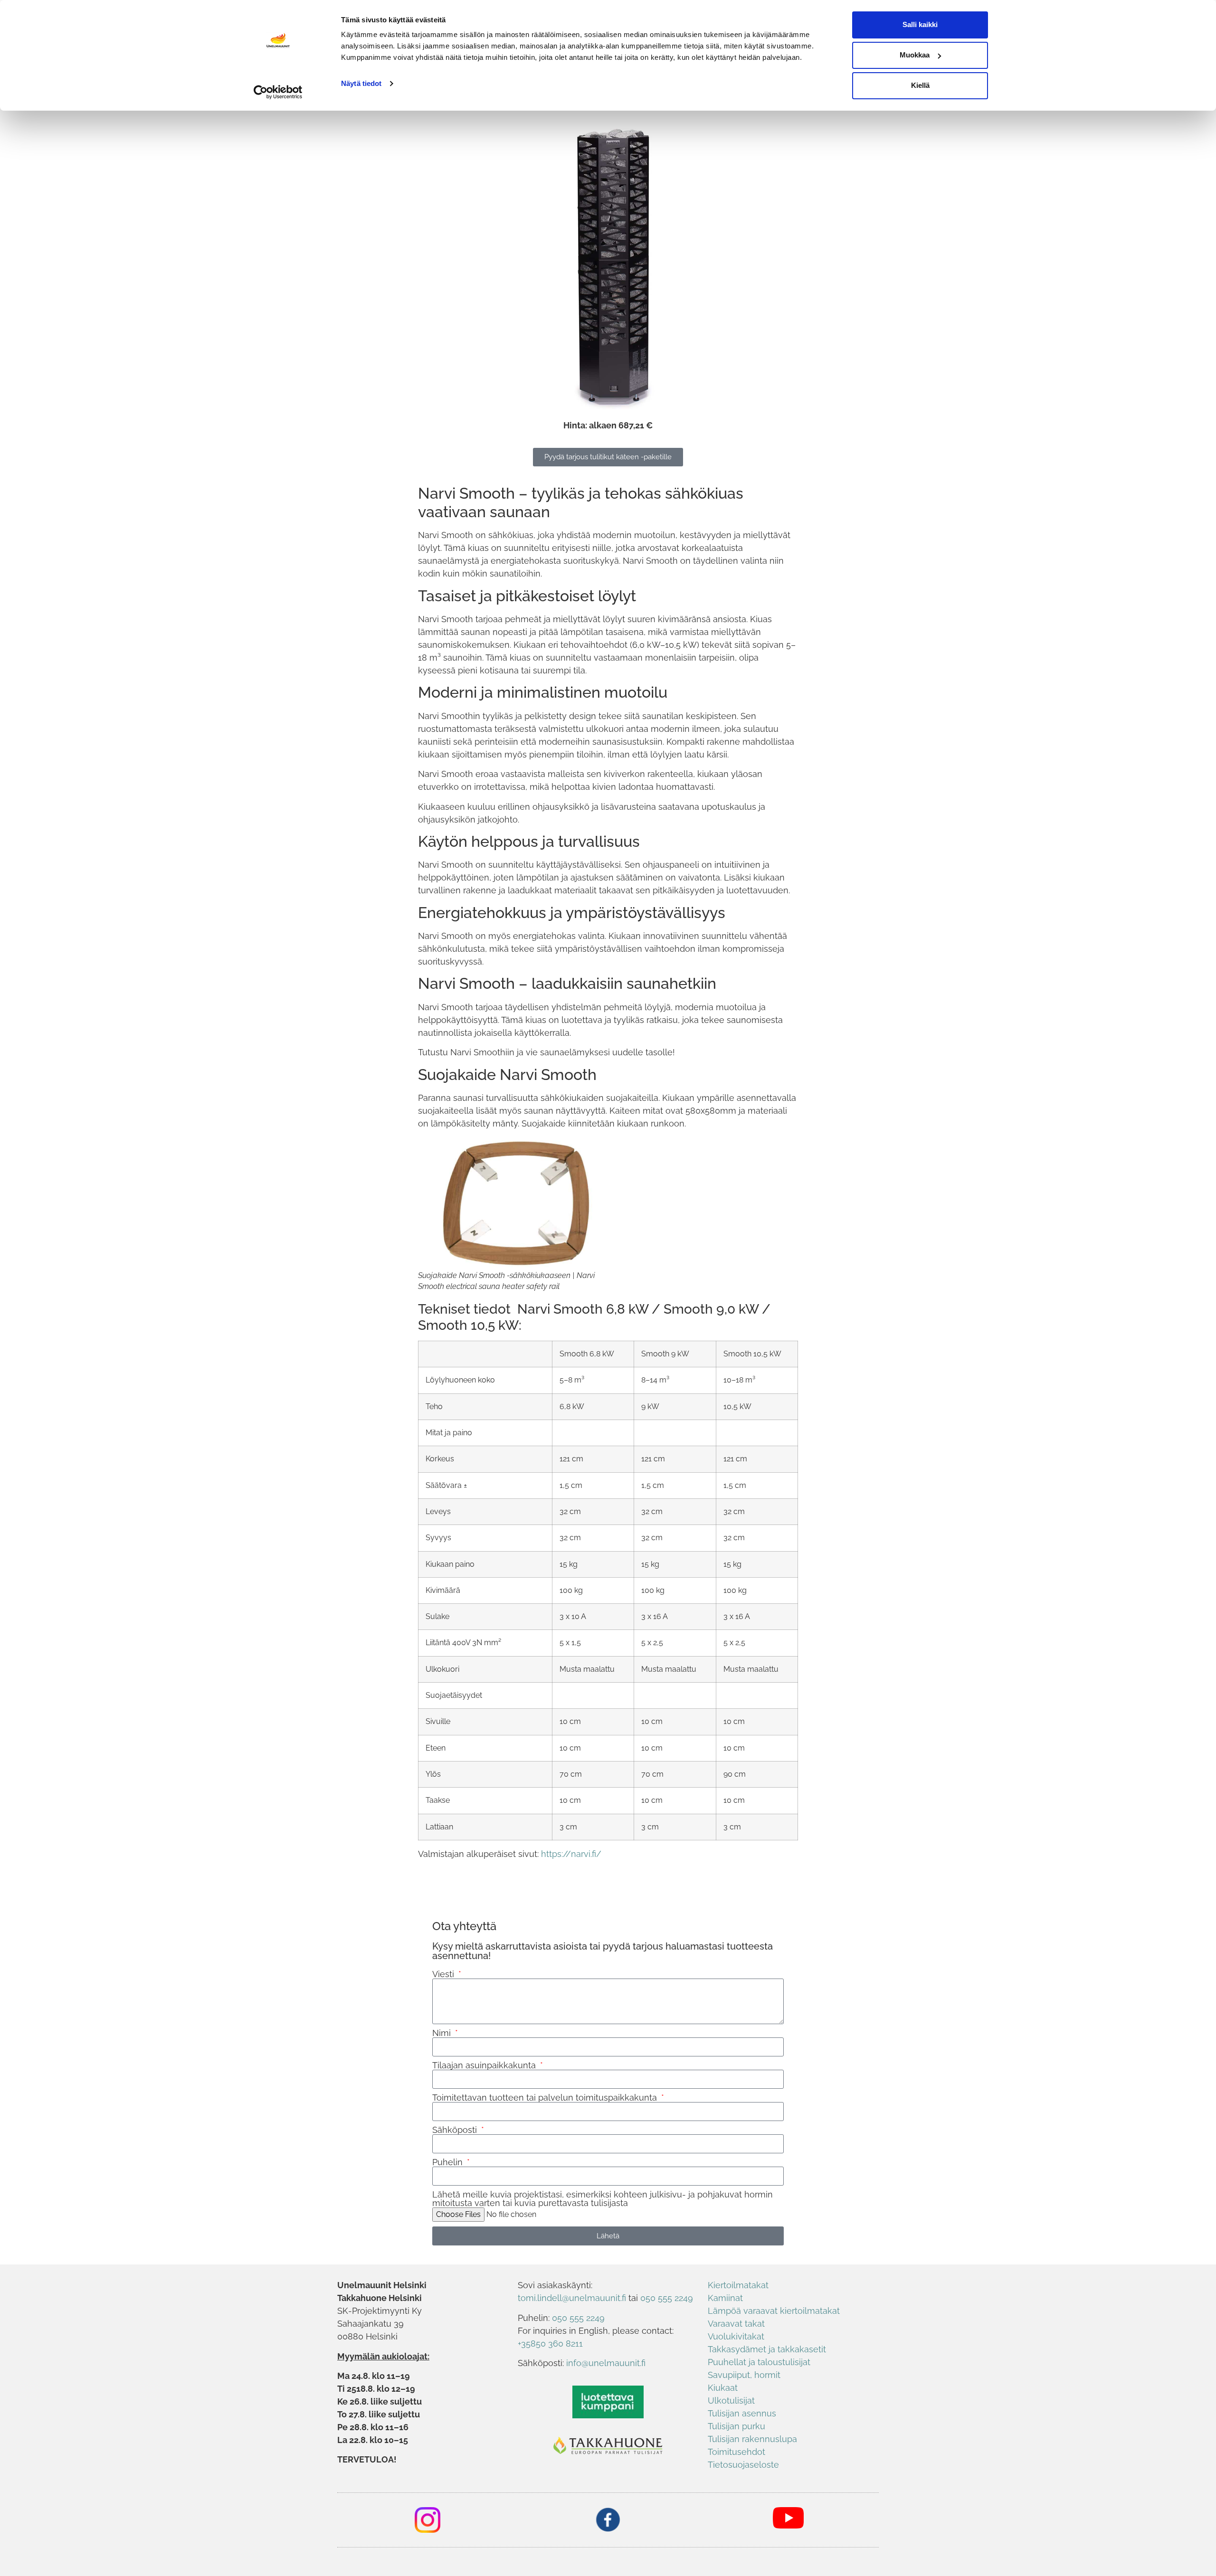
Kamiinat (725, 2298)
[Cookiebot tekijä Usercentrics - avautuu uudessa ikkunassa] (278, 92)
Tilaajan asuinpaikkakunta (485, 2065)
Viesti (444, 1974)
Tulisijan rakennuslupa (752, 2439)
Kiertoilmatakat (738, 2285)
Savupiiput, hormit (744, 2375)
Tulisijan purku (736, 2426)
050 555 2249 (667, 2298)
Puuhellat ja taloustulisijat (759, 2362)
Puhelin (449, 2162)
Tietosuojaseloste (743, 2465)
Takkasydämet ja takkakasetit (767, 2349)
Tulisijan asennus (742, 2413)
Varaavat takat (736, 2324)
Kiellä (920, 85)
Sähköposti (456, 2130)
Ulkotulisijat (731, 2401)
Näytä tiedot (361, 83)
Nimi (443, 2033)
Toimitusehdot (736, 2452)
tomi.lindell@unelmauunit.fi (572, 2298)
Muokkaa (915, 55)
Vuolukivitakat (736, 2336)
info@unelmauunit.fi (606, 2363)
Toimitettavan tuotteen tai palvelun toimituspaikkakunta (546, 2098)
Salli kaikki (920, 24)
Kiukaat (723, 2388)
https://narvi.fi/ (571, 1854)
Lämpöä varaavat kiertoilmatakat (774, 2311)
